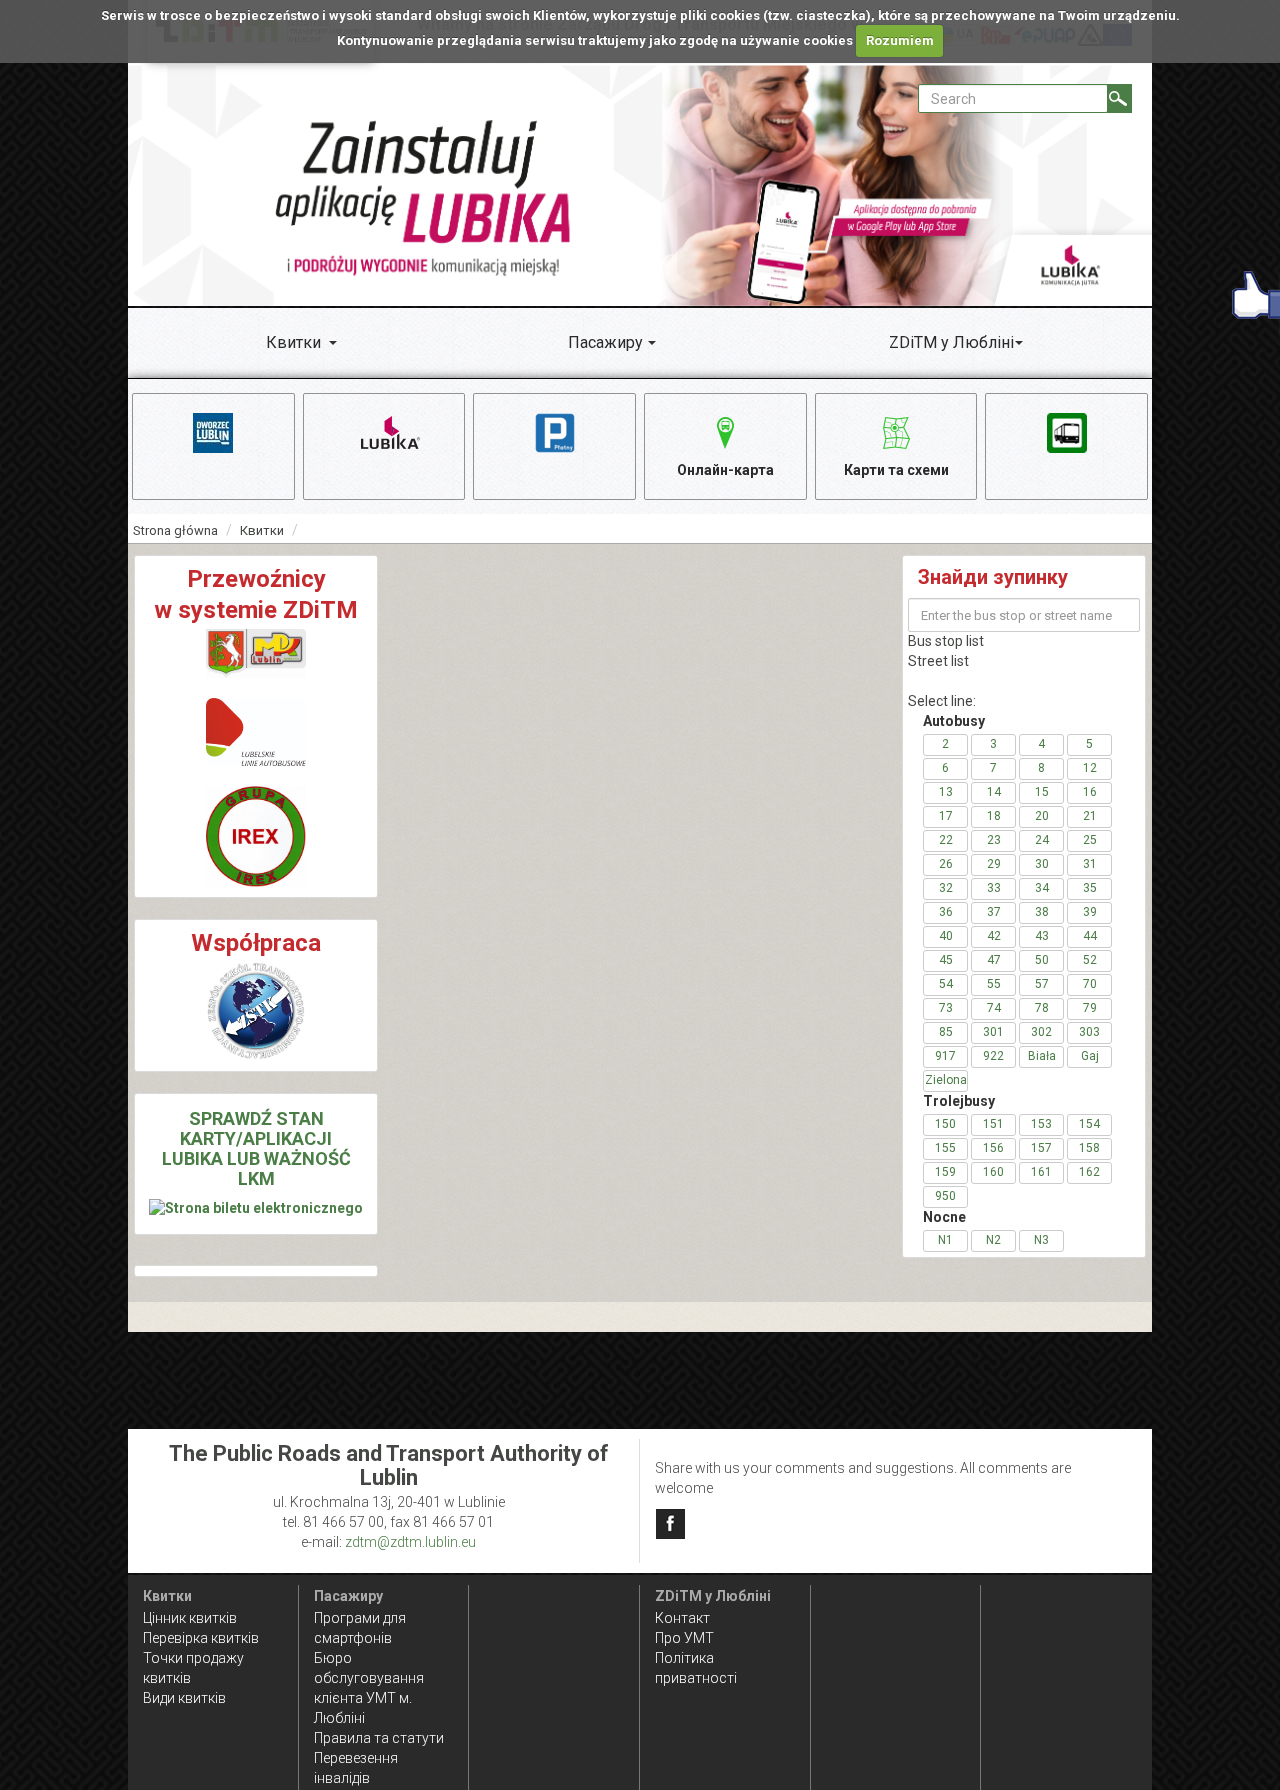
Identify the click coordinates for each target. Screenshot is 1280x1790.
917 (945, 1056)
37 (994, 912)
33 (994, 888)
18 (994, 816)
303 (1089, 1032)
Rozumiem (900, 40)
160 (993, 1172)
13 (946, 792)
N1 (945, 1240)
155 (945, 1148)
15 (1042, 792)
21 (1090, 816)
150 (945, 1124)
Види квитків (184, 1698)
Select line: (942, 701)
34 (1042, 888)
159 (945, 1172)
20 (1042, 816)
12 (1090, 768)
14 (994, 792)
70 (1090, 984)
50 (1042, 960)
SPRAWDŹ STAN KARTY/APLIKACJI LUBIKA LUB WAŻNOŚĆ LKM (256, 1148)
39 (1090, 912)
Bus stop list (946, 641)
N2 (993, 1240)
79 (1090, 1008)
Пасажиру (605, 342)
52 (1090, 960)
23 (994, 840)
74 (994, 1008)
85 (946, 1032)
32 (946, 888)
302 (1041, 1032)
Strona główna (175, 530)
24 (1042, 840)
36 (946, 912)
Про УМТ (684, 1638)
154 (1089, 1124)
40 (946, 936)
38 (1042, 912)
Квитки (293, 342)
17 (946, 816)
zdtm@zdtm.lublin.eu (410, 1542)
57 (1042, 984)
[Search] (1119, 98)
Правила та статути (379, 1738)
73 (946, 1008)
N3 (1041, 1240)
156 (993, 1148)
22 (946, 840)
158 (1089, 1148)
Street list (938, 661)
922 (993, 1056)
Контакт (682, 1618)
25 (1090, 840)
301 (993, 1032)
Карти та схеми (896, 470)
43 (1042, 936)
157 (1041, 1148)
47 (994, 960)
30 (1042, 864)
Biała (1042, 1056)
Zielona (946, 1080)
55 (994, 984)
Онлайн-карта (725, 470)
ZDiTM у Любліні (951, 342)
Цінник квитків (190, 1618)
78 (1042, 1008)
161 (1041, 1172)
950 (945, 1196)
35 (1090, 888)
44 (1090, 936)
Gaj (1090, 1056)
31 (1090, 864)
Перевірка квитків (201, 1638)
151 (993, 1124)
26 (946, 864)
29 (994, 864)
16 (1090, 792)
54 (946, 984)
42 (994, 936)
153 (1041, 1124)
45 (946, 960)
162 (1089, 1172)
